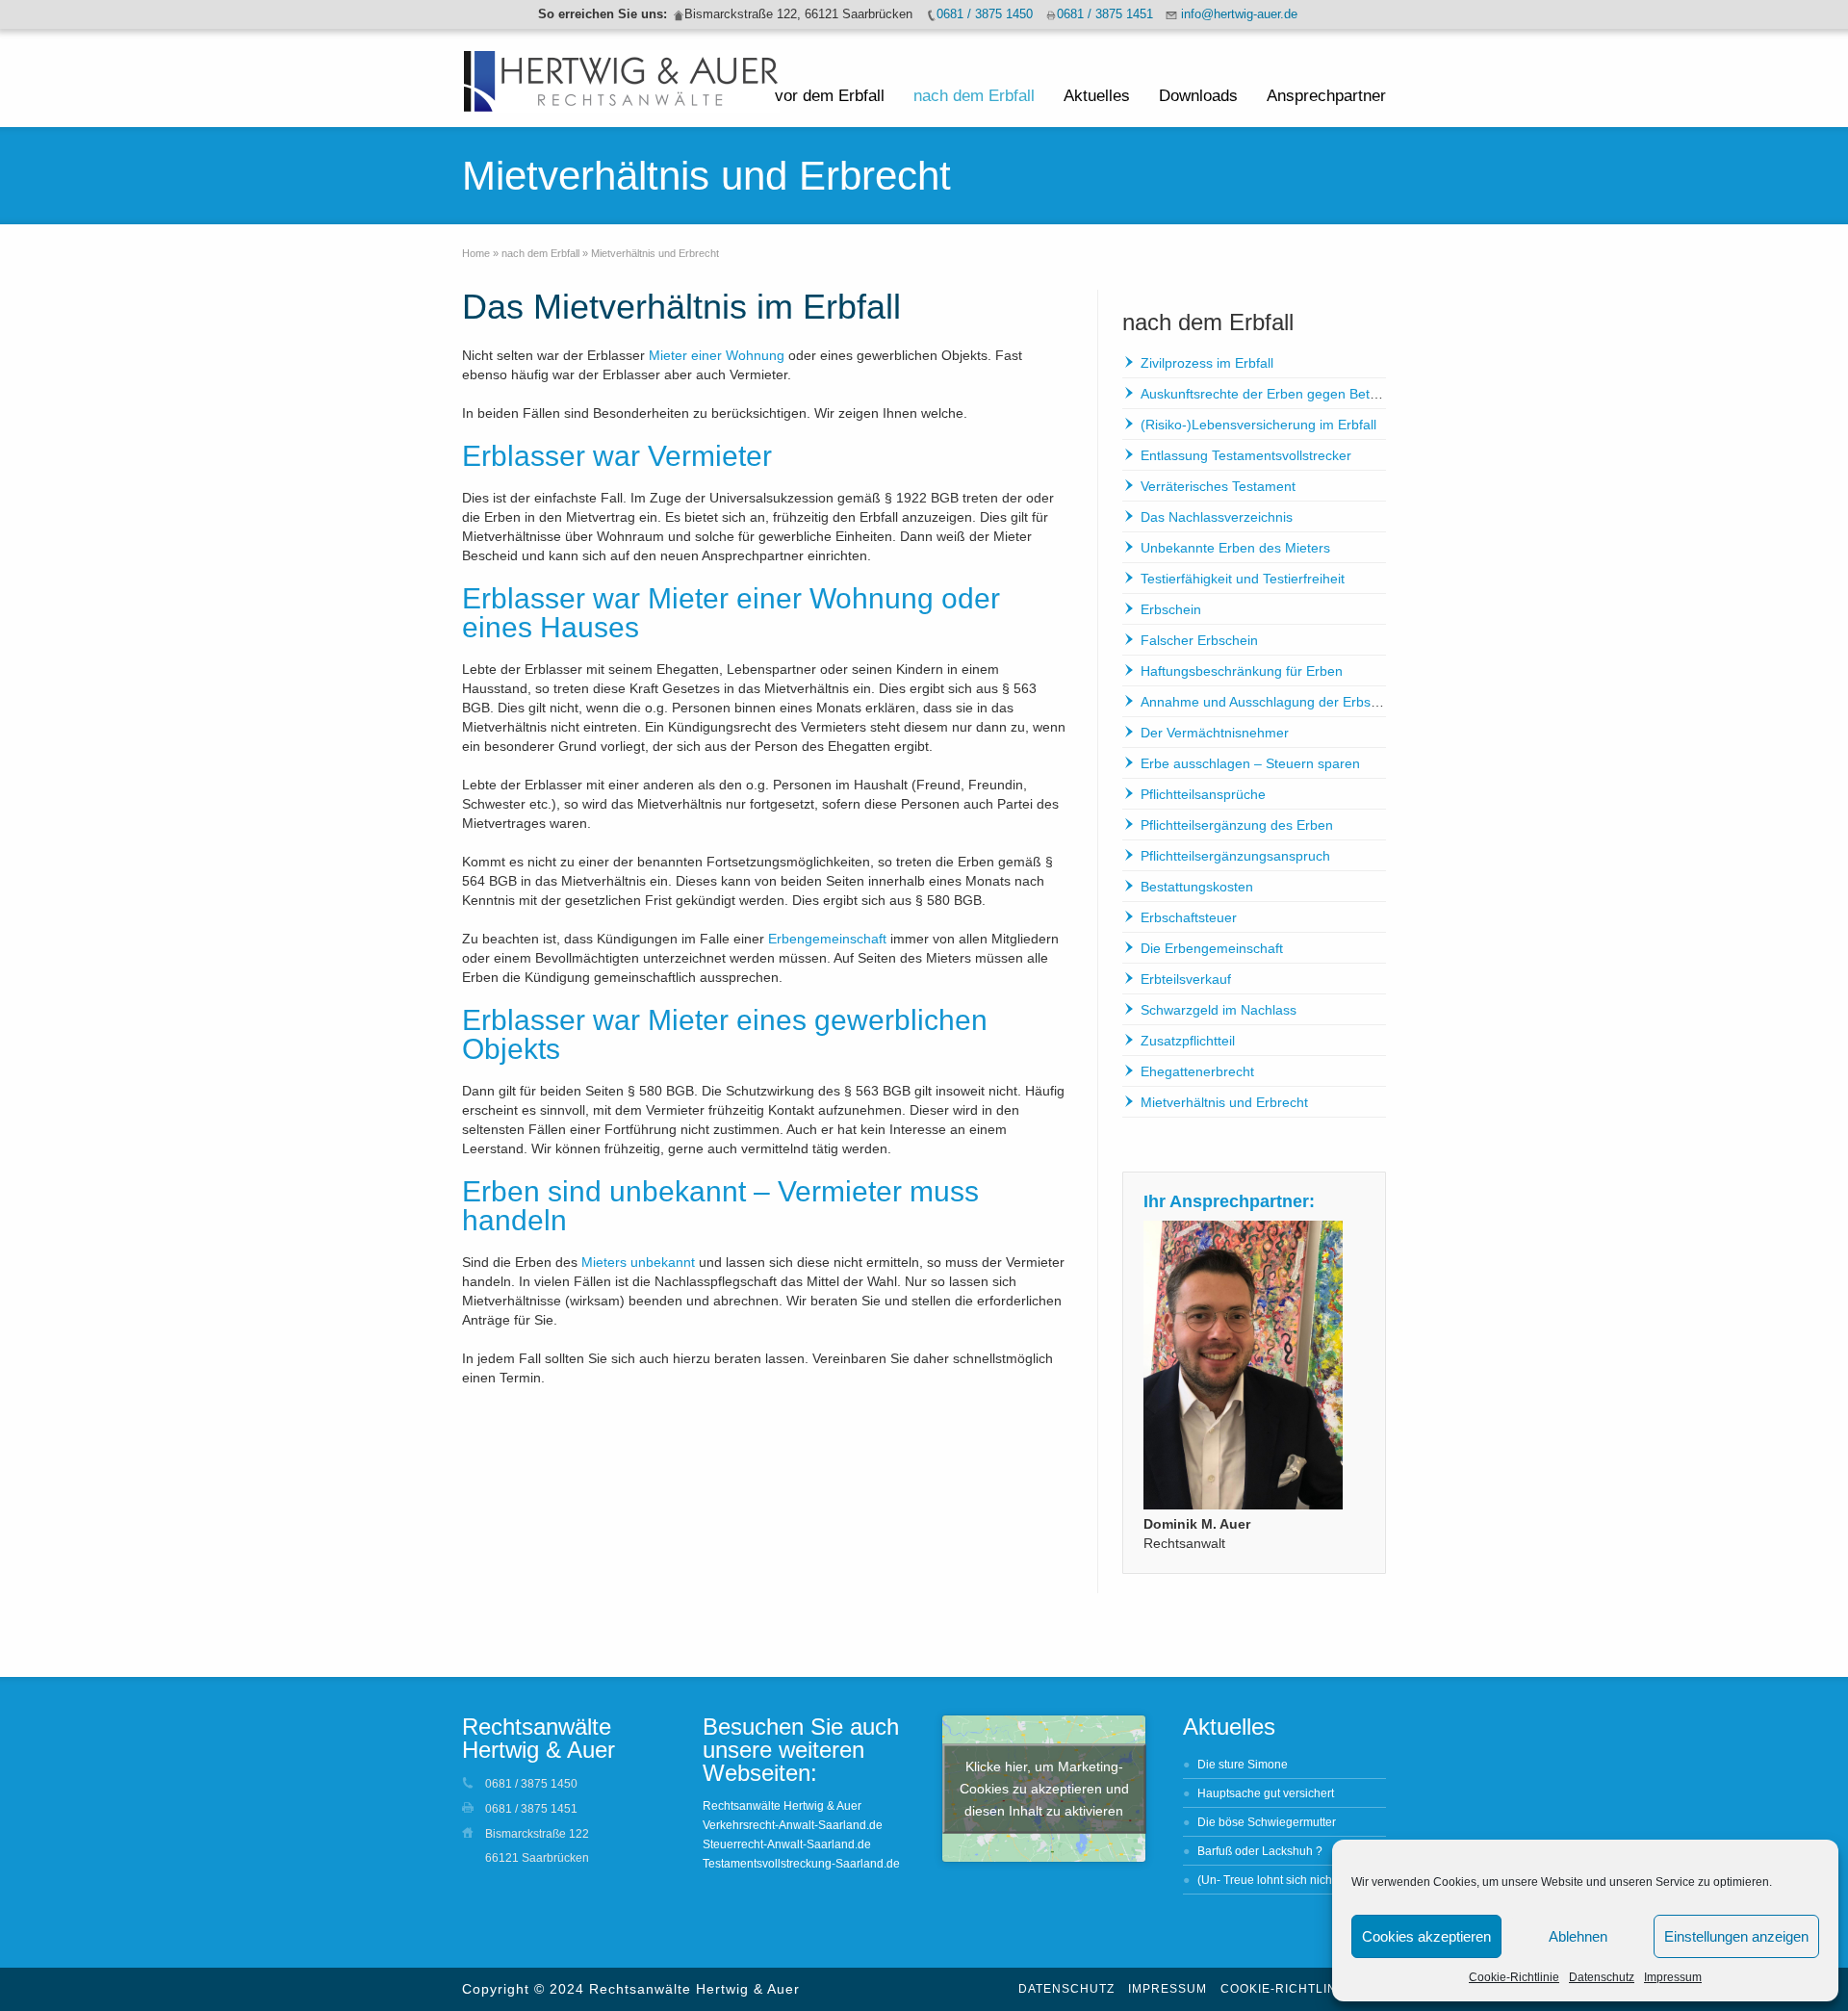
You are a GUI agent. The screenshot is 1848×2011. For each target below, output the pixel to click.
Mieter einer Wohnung (717, 355)
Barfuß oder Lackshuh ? (1260, 1851)
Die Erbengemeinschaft (1212, 948)
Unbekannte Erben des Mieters (1235, 548)
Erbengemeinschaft (827, 939)
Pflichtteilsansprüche (1203, 794)
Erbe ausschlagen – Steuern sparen (1250, 763)
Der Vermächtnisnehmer (1215, 733)
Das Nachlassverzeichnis (1217, 517)
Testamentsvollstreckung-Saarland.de (801, 1864)
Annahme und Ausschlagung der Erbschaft (1270, 702)
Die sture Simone (1243, 1765)
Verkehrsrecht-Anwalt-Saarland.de (793, 1825)
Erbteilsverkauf (1186, 979)
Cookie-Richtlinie (1514, 1977)
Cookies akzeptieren (1426, 1936)
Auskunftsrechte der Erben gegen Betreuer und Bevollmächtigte (1335, 394)
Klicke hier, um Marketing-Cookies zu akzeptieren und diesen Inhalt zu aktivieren (1044, 1789)
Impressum (1673, 1977)
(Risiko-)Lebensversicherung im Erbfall (1258, 425)
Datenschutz (1602, 1977)
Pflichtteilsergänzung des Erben (1237, 825)
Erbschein (1171, 609)
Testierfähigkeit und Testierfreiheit (1243, 579)
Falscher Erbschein (1199, 640)
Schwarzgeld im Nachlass (1219, 1010)
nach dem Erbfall (974, 96)
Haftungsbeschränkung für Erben (1242, 671)
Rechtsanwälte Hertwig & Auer (782, 1806)
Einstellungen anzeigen (1736, 1936)
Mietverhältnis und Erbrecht (1224, 1102)
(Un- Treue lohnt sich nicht (1266, 1880)
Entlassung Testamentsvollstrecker (1246, 455)
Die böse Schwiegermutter (1267, 1822)
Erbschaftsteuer (1189, 917)
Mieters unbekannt (638, 1262)
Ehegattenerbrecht (1197, 1071)
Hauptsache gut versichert (1266, 1793)
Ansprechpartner (1326, 96)
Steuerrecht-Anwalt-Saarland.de (787, 1844)
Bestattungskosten (1197, 887)
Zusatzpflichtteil (1188, 1041)
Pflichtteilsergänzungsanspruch (1235, 856)
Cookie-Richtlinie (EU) (1301, 1989)
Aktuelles (1097, 96)
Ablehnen (1578, 1936)
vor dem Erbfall (830, 96)
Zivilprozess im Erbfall (1207, 363)
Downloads (1198, 96)
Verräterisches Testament (1218, 486)
